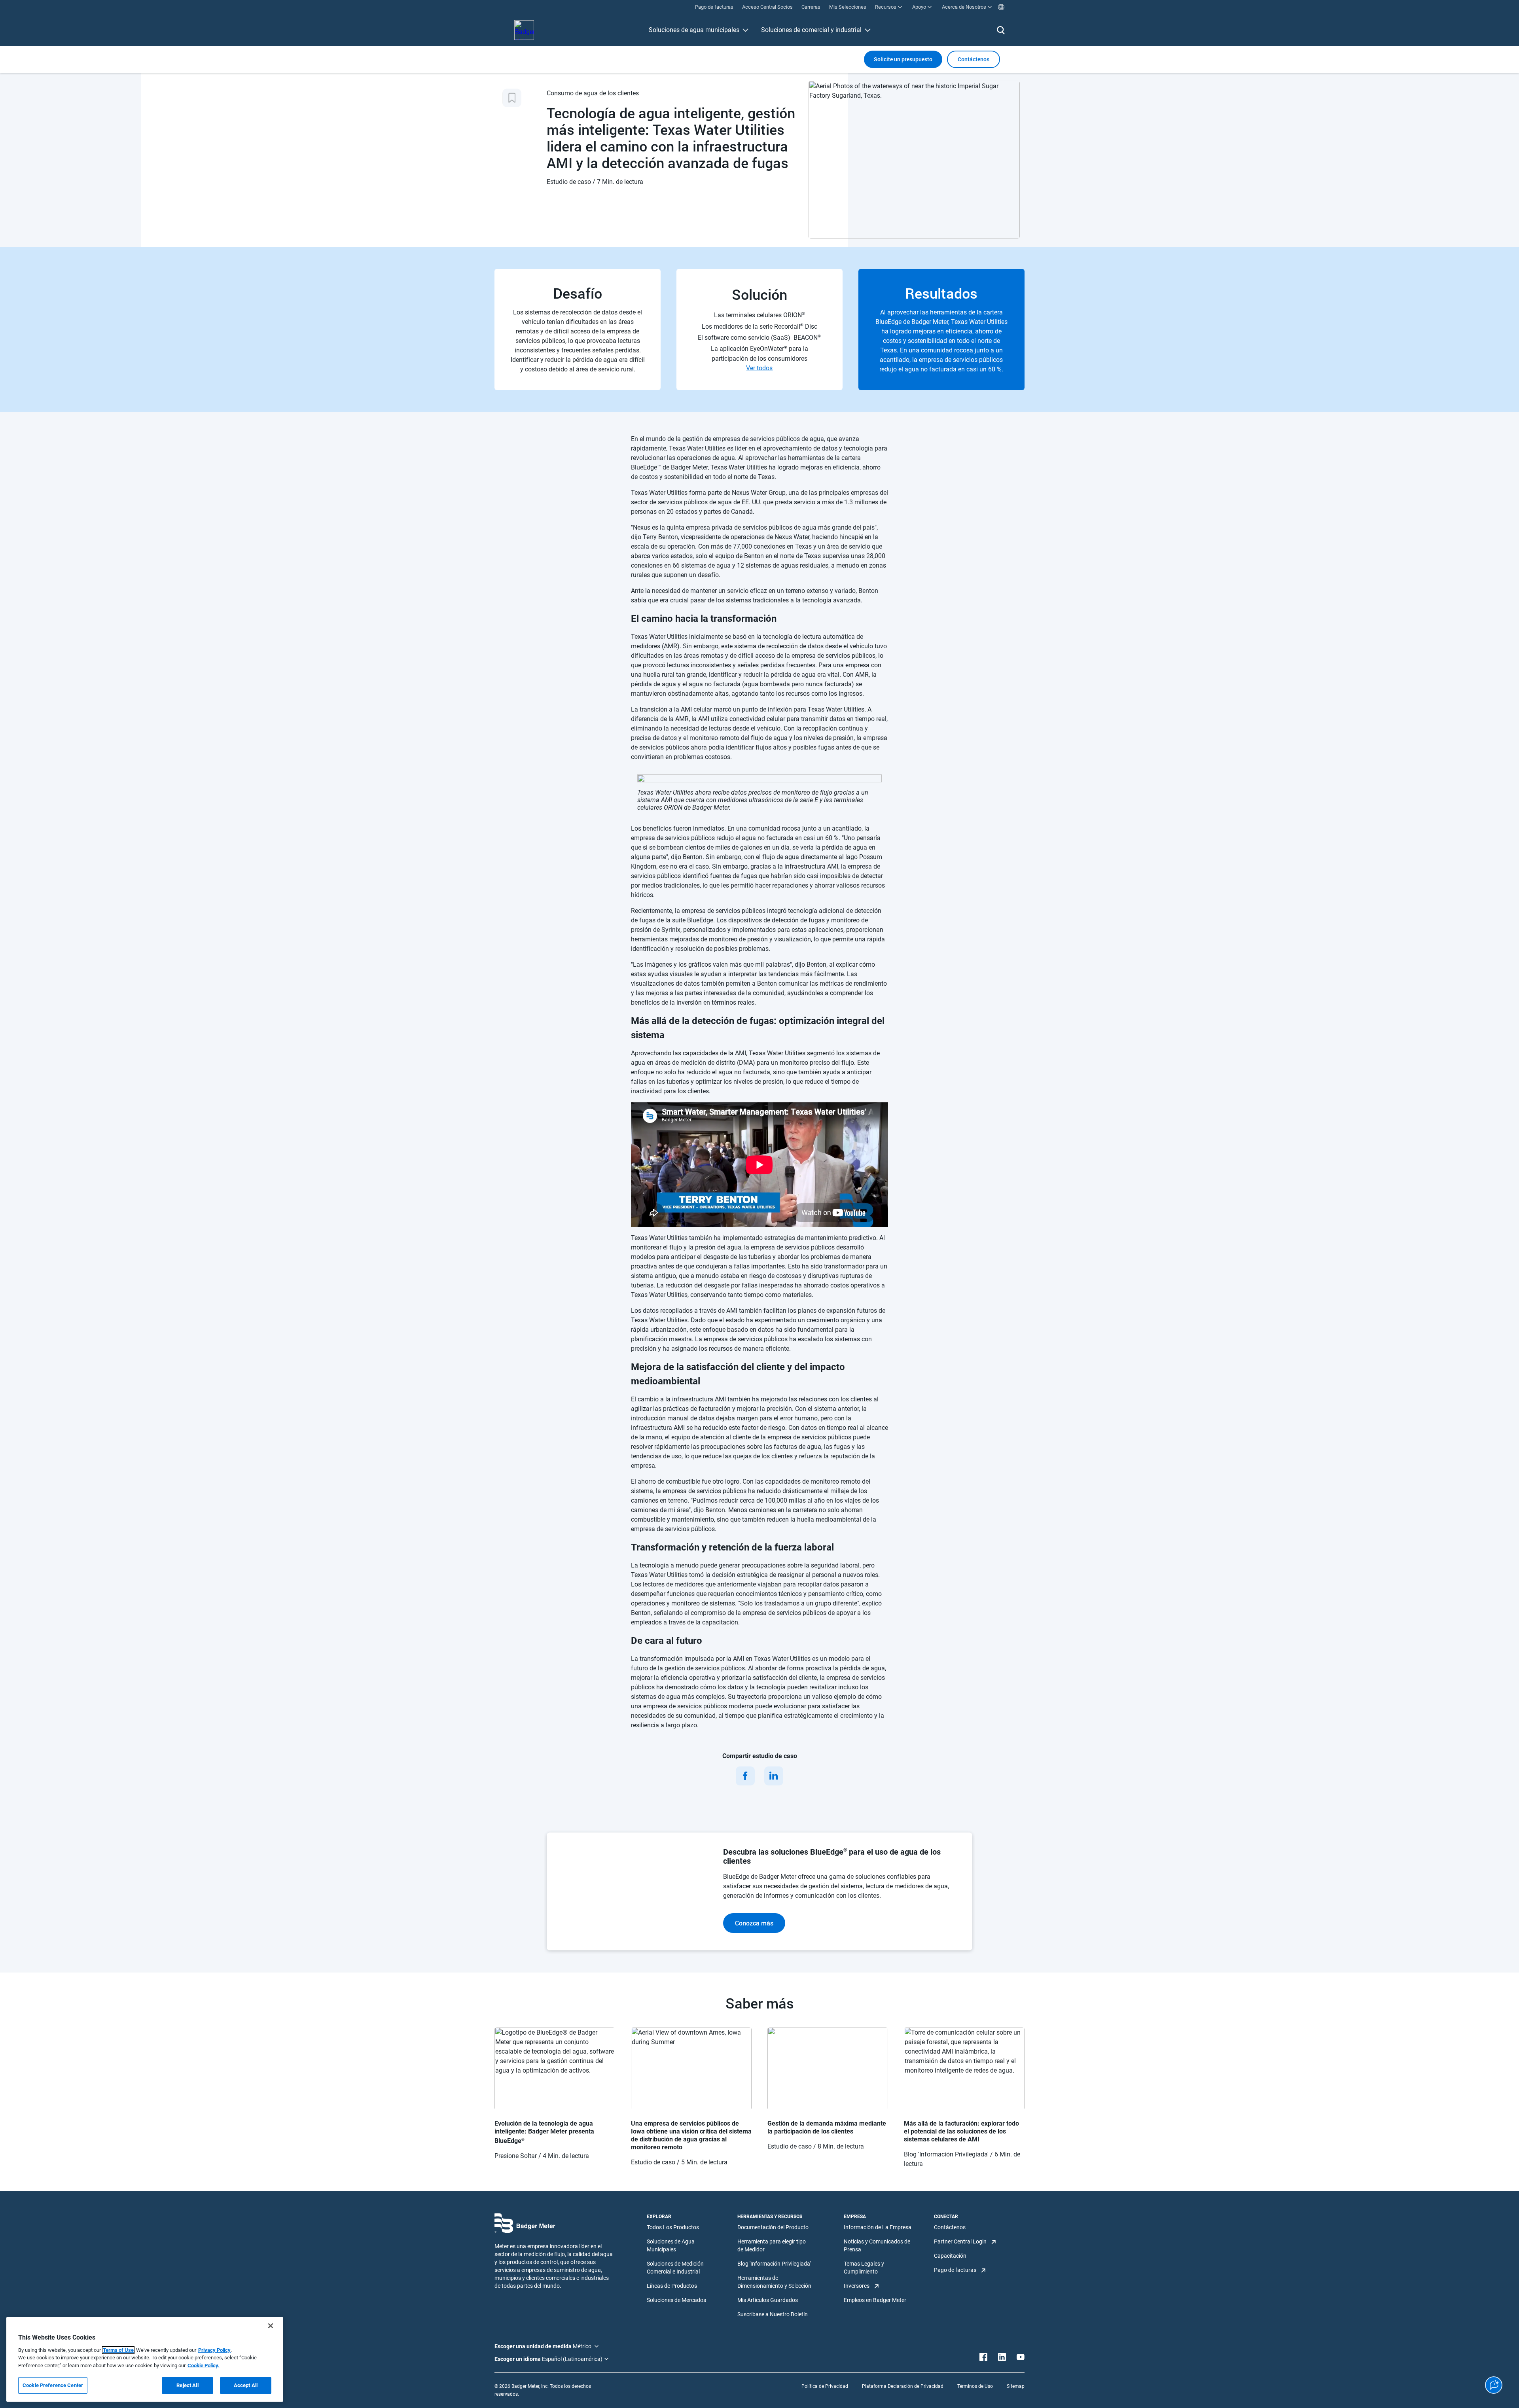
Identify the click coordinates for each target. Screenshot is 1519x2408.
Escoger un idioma (518, 2359)
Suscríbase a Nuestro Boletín (773, 2314)
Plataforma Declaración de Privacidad (903, 2386)
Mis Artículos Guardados (768, 2300)
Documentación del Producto (773, 2227)
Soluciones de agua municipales (694, 30)
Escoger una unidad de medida (534, 2346)
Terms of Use (118, 2350)
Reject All (187, 2385)
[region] (145, 2359)
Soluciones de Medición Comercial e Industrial (675, 2268)
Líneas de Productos (672, 2286)
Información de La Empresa (878, 2227)
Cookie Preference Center (53, 2385)
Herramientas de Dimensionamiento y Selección (774, 2282)
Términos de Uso (975, 2386)
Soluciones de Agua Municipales (671, 2245)
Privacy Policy (214, 2350)
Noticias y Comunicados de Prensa (877, 2245)
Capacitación (950, 2256)
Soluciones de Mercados (676, 2300)
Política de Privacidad (825, 2386)
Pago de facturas (955, 2270)
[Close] (271, 2326)
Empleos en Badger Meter (875, 2300)
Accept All (246, 2385)
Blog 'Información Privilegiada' (774, 2264)
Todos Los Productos (673, 2227)
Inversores (857, 2286)
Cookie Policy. (204, 2365)
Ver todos (759, 368)
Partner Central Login (960, 2241)
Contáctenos (950, 2227)
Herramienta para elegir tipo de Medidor (772, 2245)
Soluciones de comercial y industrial (811, 30)
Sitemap (1016, 2386)
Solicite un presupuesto (903, 59)
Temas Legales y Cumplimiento (864, 2268)
